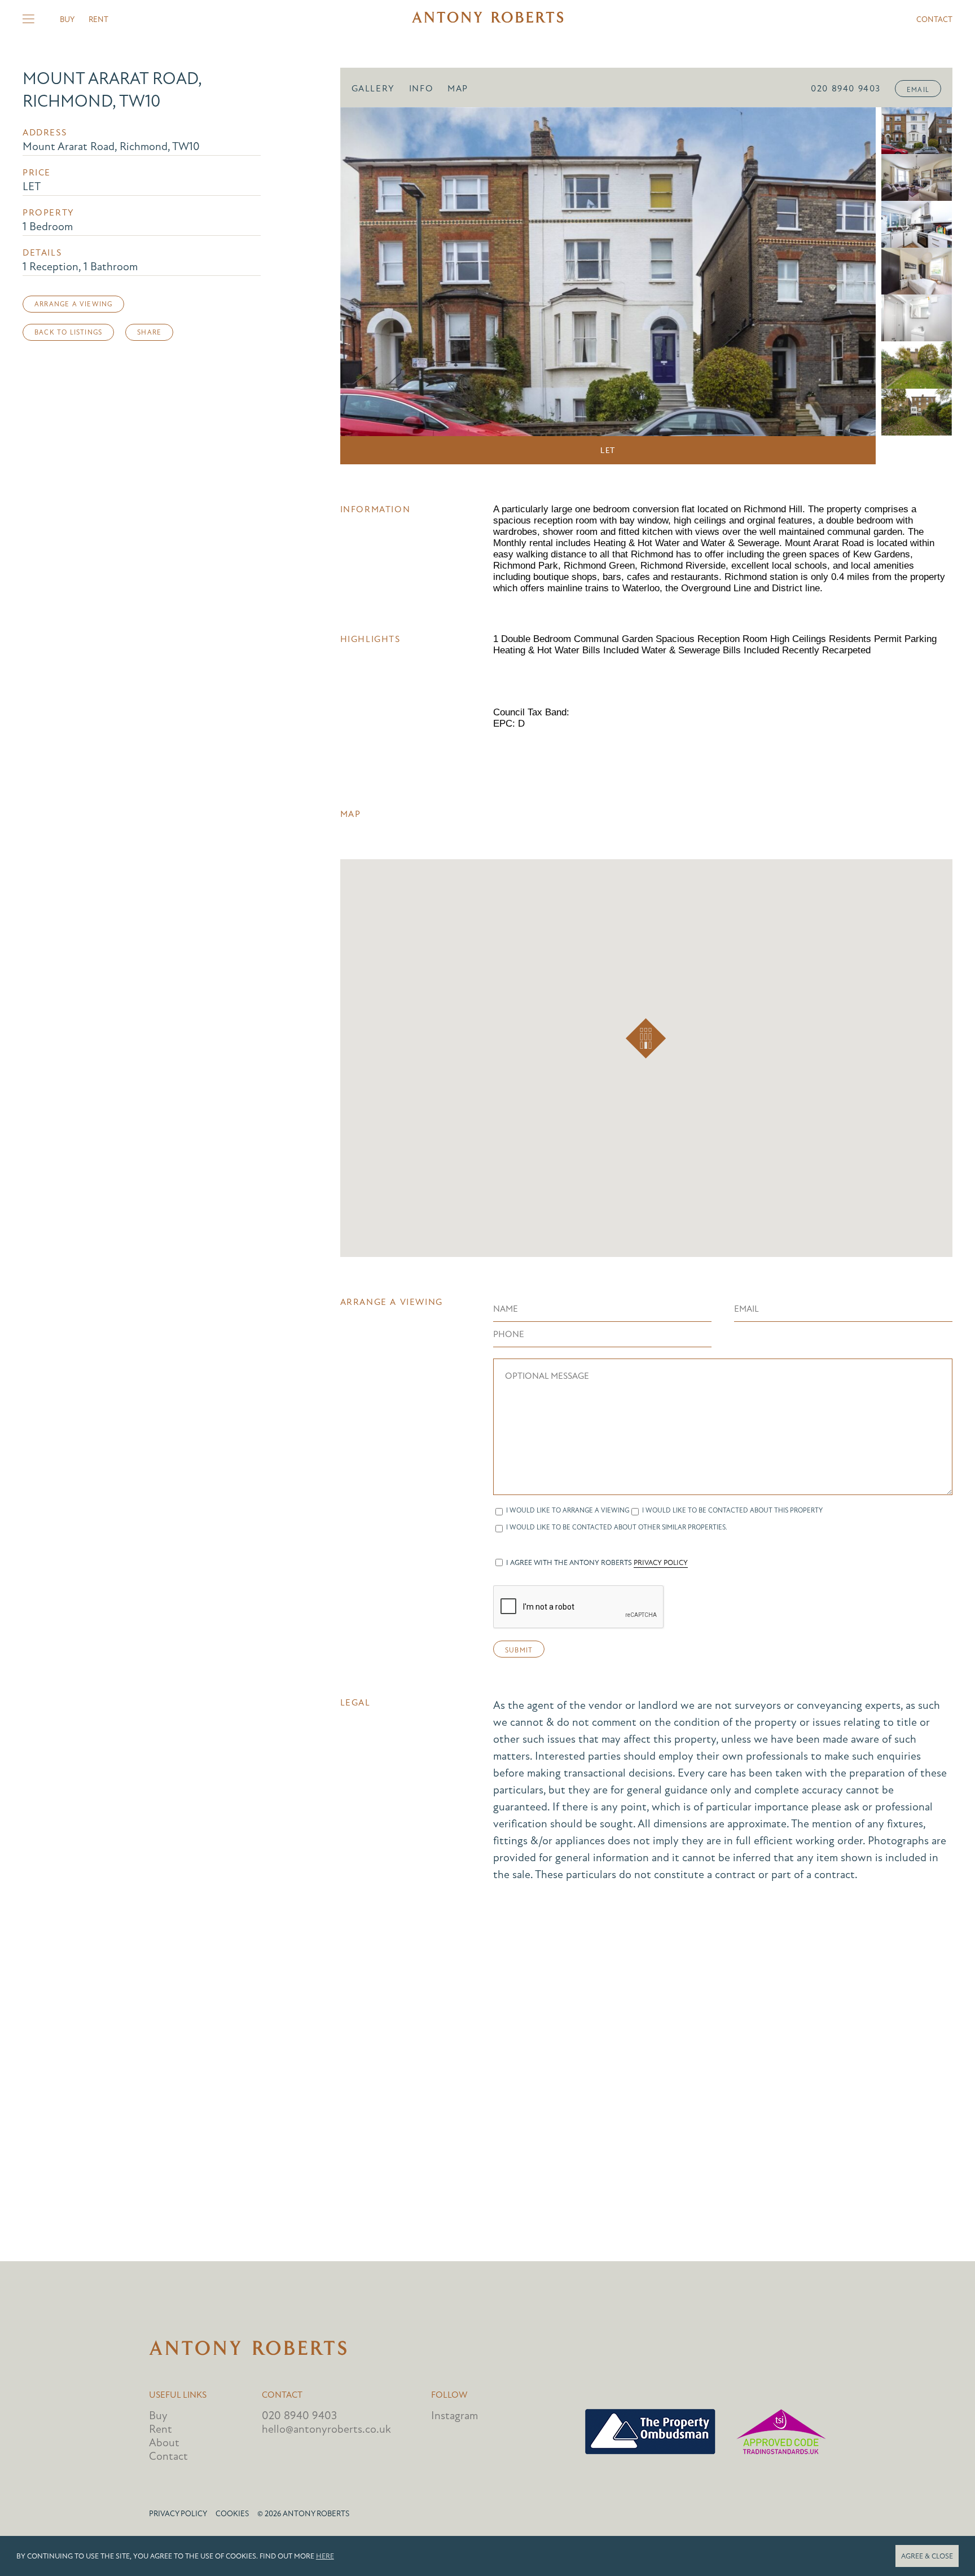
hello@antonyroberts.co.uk (326, 2429)
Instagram (454, 2415)
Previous (364, 286)
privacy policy (661, 1563)
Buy (67, 19)
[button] (646, 1038)
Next (851, 286)
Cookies (232, 2514)
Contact (934, 19)
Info (421, 89)
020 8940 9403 (846, 89)
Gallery (373, 89)
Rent (98, 19)
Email (918, 90)
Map (458, 89)
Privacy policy (178, 2514)
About (164, 2443)
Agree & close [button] (927, 2556)
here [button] (325, 2556)
